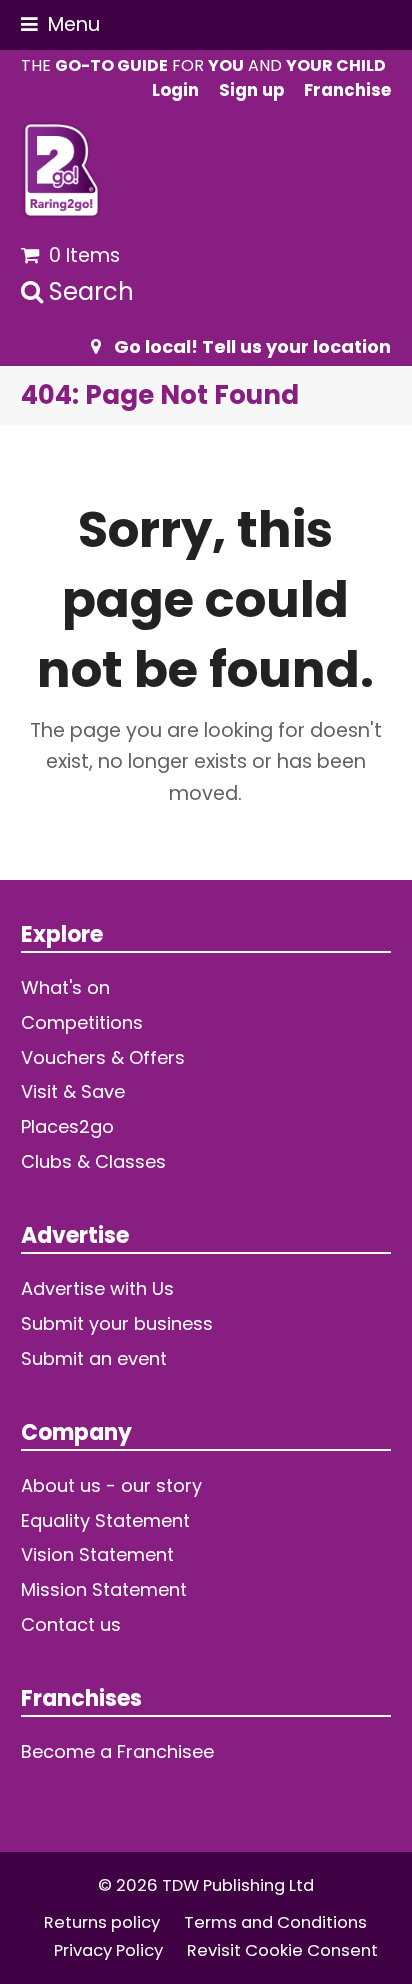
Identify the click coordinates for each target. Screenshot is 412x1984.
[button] (60, 24)
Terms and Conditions (275, 1922)
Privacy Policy (108, 1950)
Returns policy (102, 1922)
